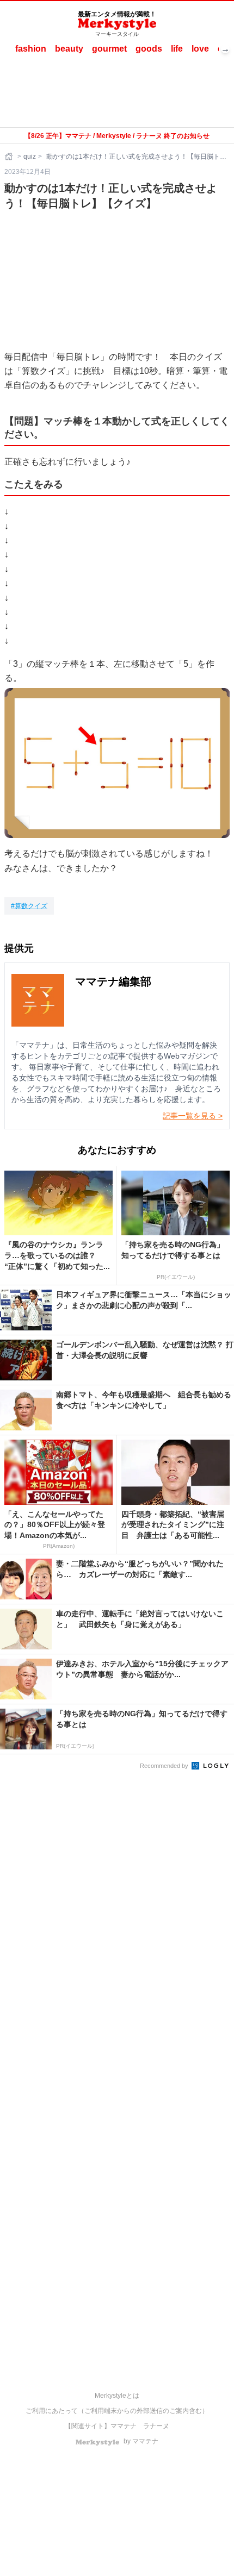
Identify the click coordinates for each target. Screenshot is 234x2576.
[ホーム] (10, 157)
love (200, 49)
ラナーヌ (156, 2426)
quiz (30, 157)
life (177, 49)
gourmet (109, 49)
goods (149, 49)
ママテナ (124, 2426)
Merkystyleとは (117, 2396)
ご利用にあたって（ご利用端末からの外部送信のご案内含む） (117, 2411)
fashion (31, 49)
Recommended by (165, 1766)
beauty (69, 49)
